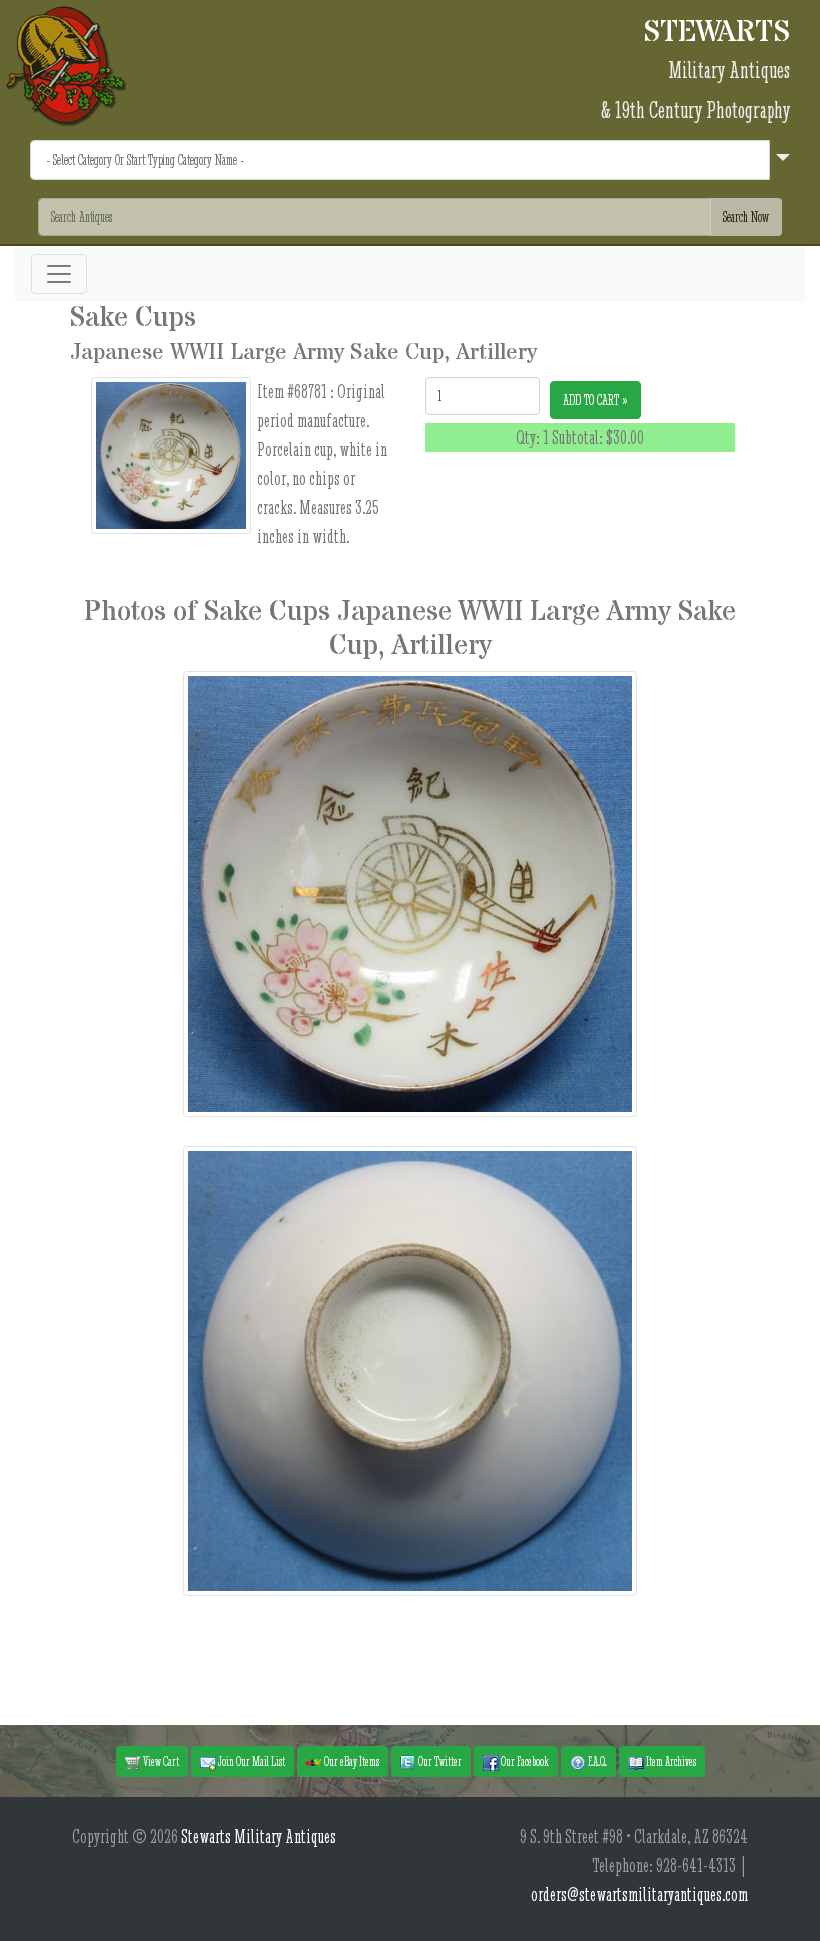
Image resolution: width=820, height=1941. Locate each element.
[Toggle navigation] (59, 274)
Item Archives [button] (670, 1761)
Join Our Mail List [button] (250, 1761)
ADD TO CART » (595, 400)
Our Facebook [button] (524, 1761)
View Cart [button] (160, 1761)
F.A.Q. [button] (596, 1761)
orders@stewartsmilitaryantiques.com (639, 1894)
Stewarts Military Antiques (258, 1836)
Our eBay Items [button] (350, 1761)
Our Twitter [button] (439, 1761)
